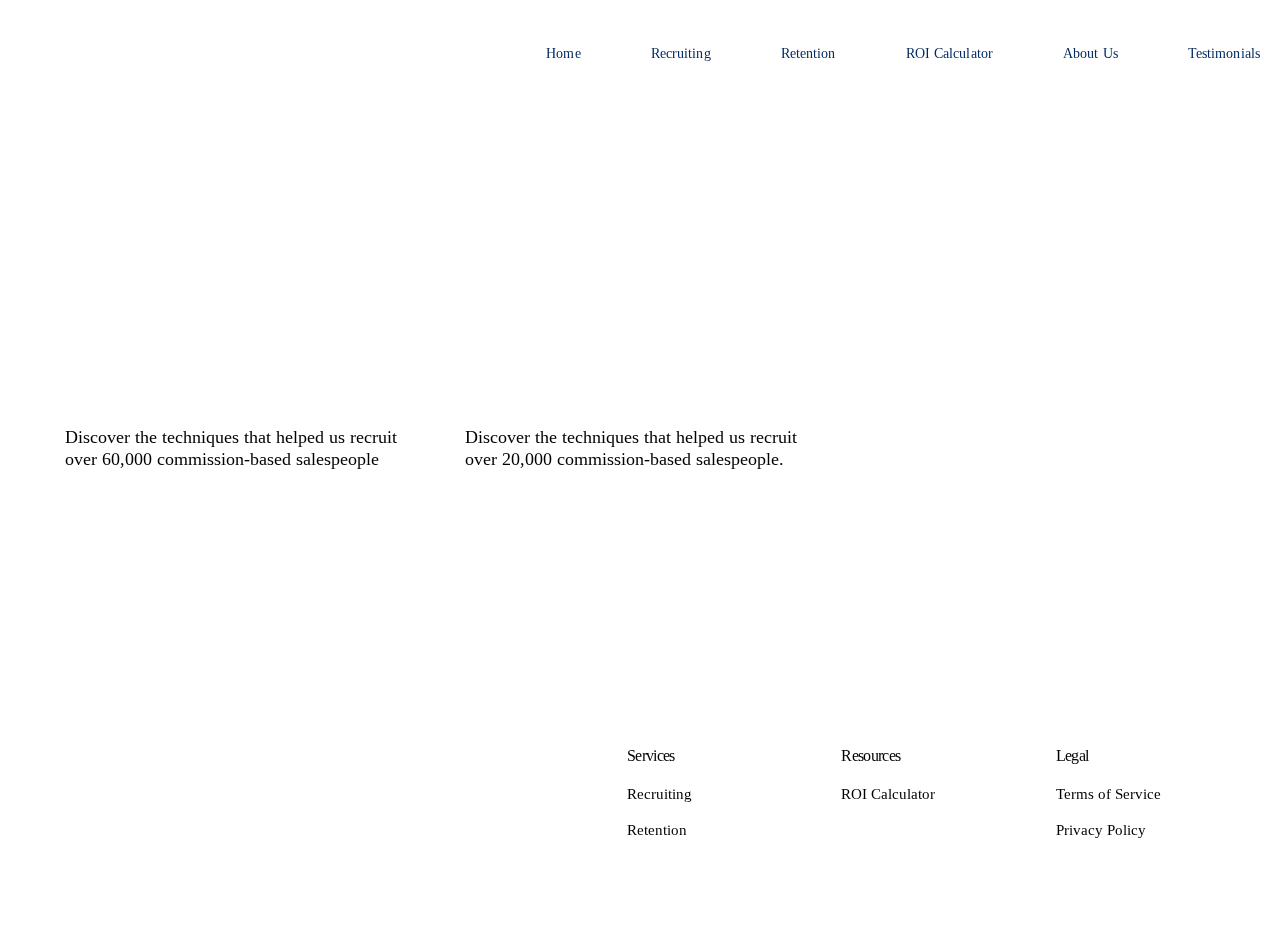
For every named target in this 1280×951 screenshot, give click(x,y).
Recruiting (681, 53)
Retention (808, 53)
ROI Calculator (949, 53)
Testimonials (1224, 53)
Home (563, 53)
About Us (1090, 53)
